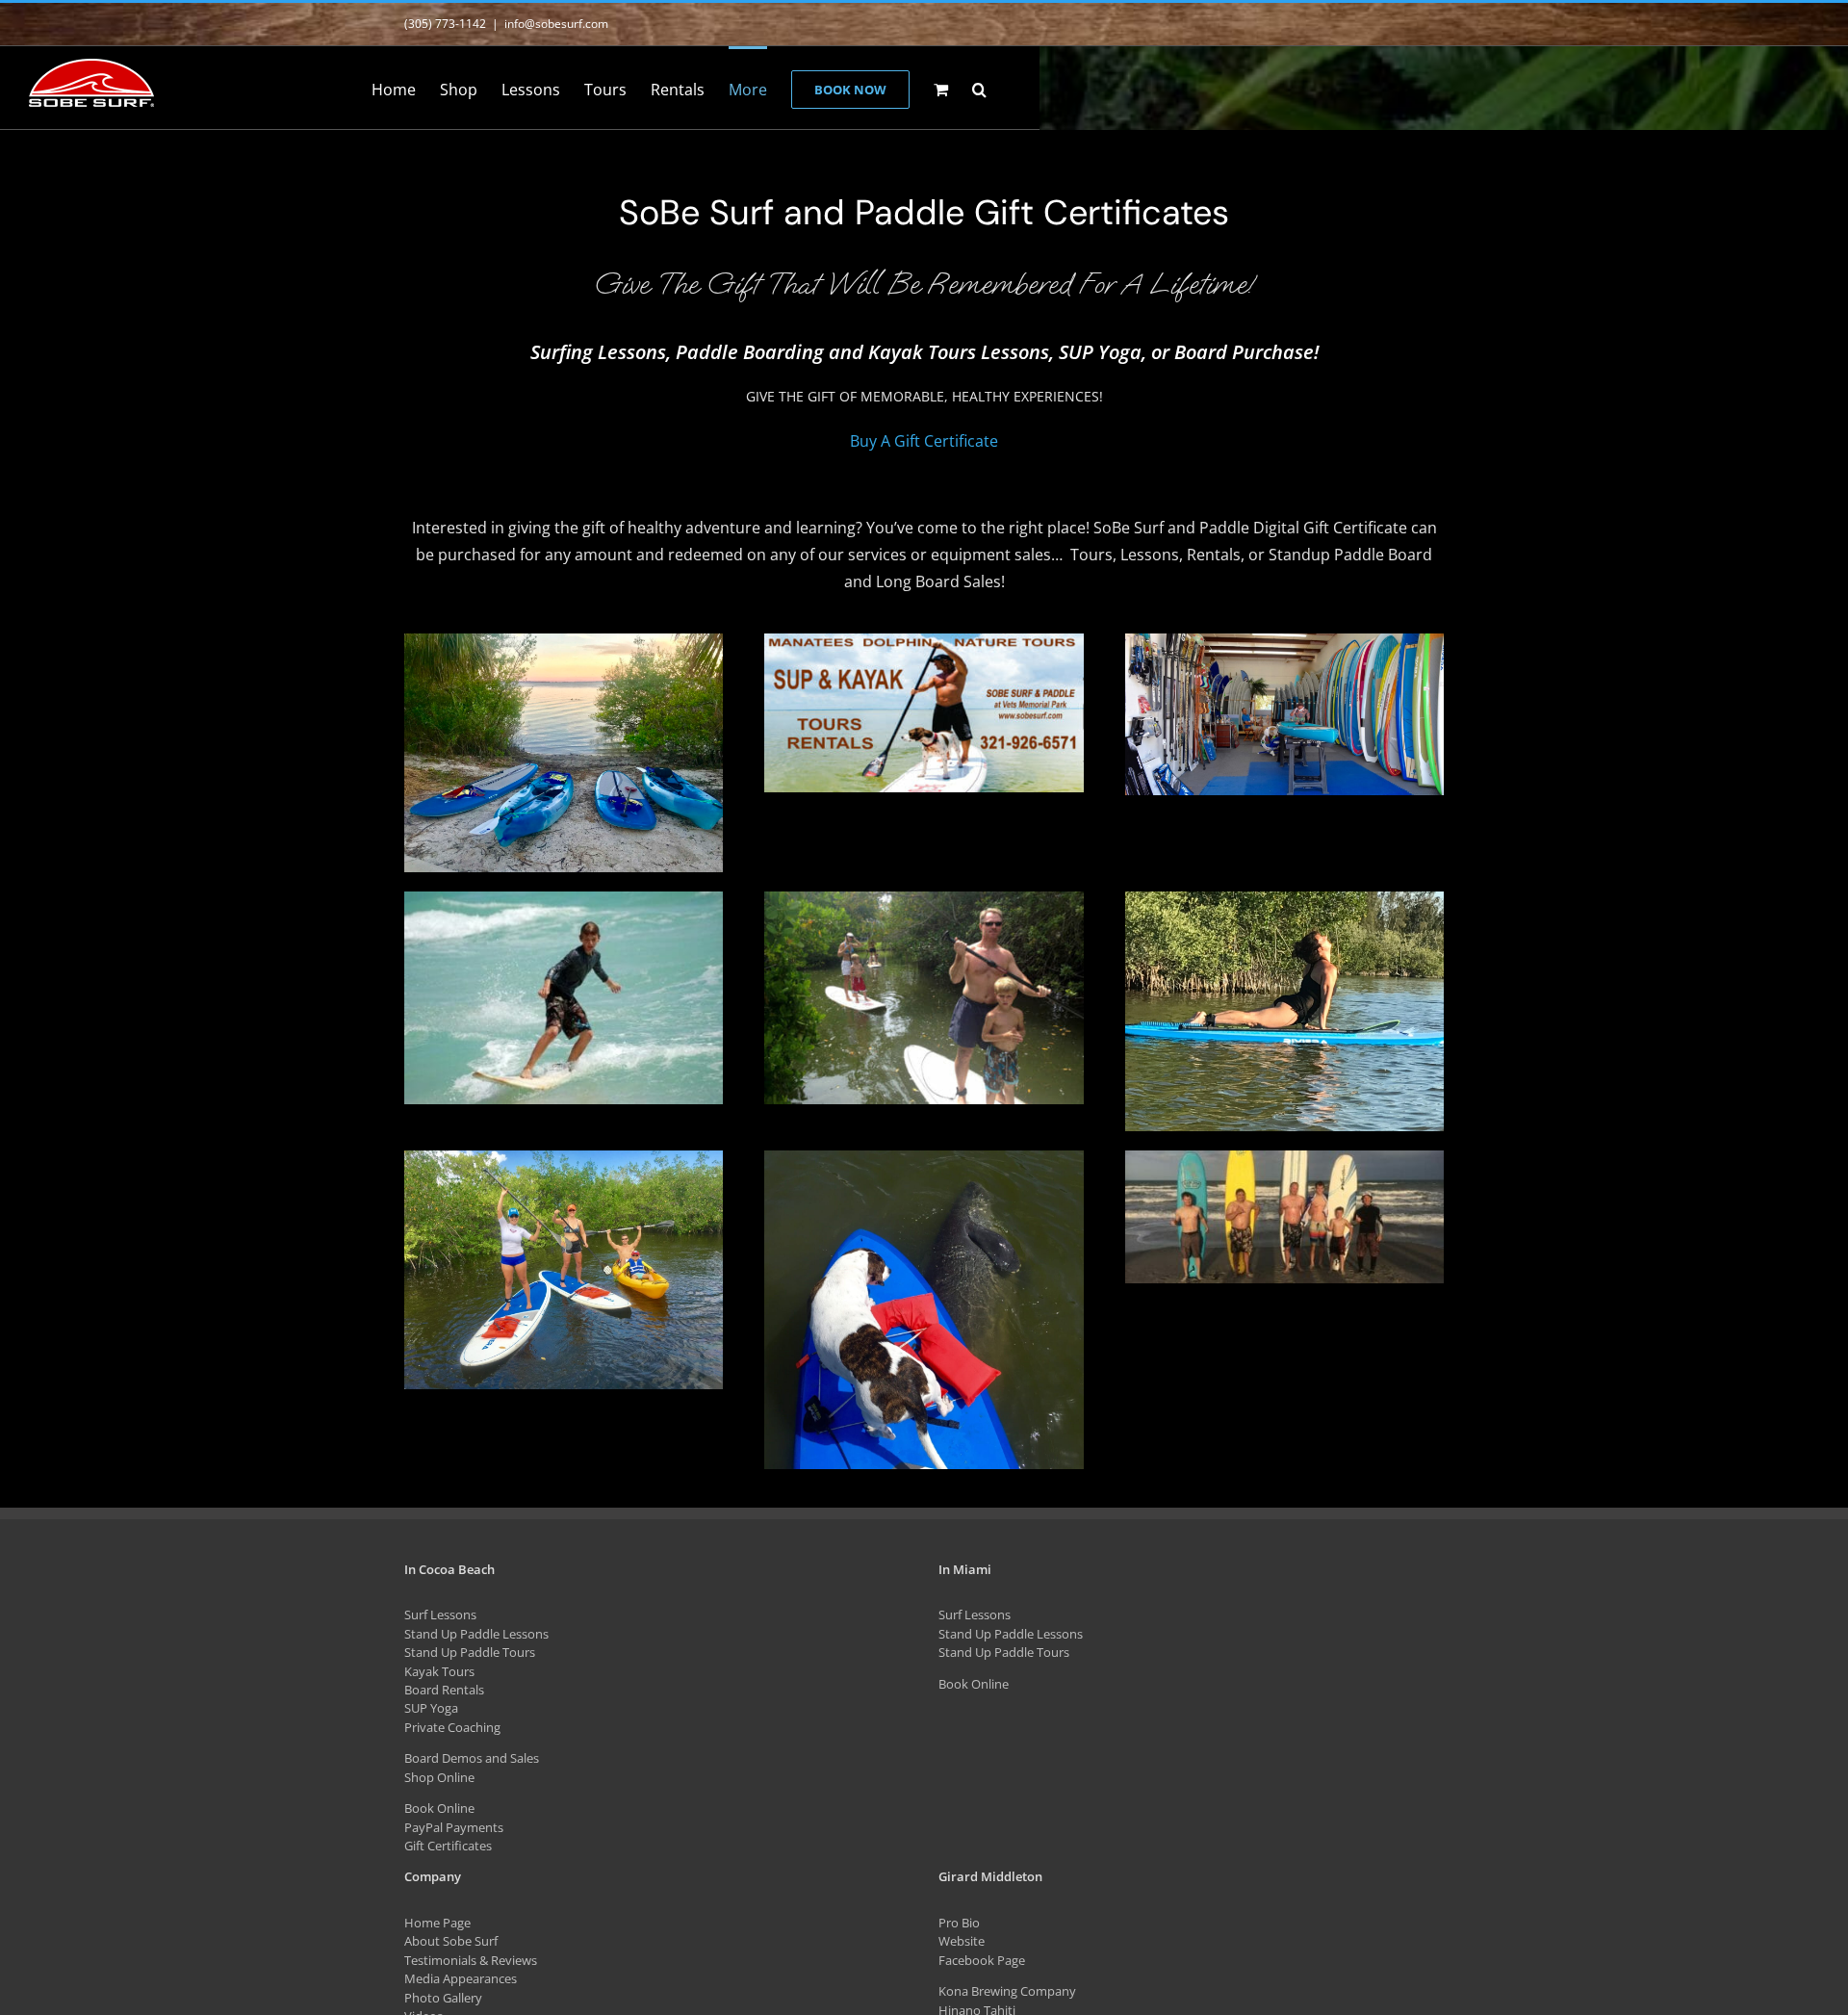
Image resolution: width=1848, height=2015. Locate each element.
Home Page (437, 1923)
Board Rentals (444, 1690)
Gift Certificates (448, 1846)
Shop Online (439, 1777)
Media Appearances (461, 1978)
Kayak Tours (439, 1671)
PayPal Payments (454, 1827)
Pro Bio (959, 1923)
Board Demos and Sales (472, 1758)
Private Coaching (452, 1727)
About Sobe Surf (451, 1941)
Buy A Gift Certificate (924, 441)
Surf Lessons (440, 1615)
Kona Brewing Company (1007, 1991)
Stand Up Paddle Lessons (476, 1634)
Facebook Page (982, 1960)
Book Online (439, 1808)
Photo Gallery (443, 1998)
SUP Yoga (431, 1708)
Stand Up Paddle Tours (470, 1652)
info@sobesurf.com (556, 24)
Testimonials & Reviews (471, 1960)
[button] (979, 88)
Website (962, 1941)
